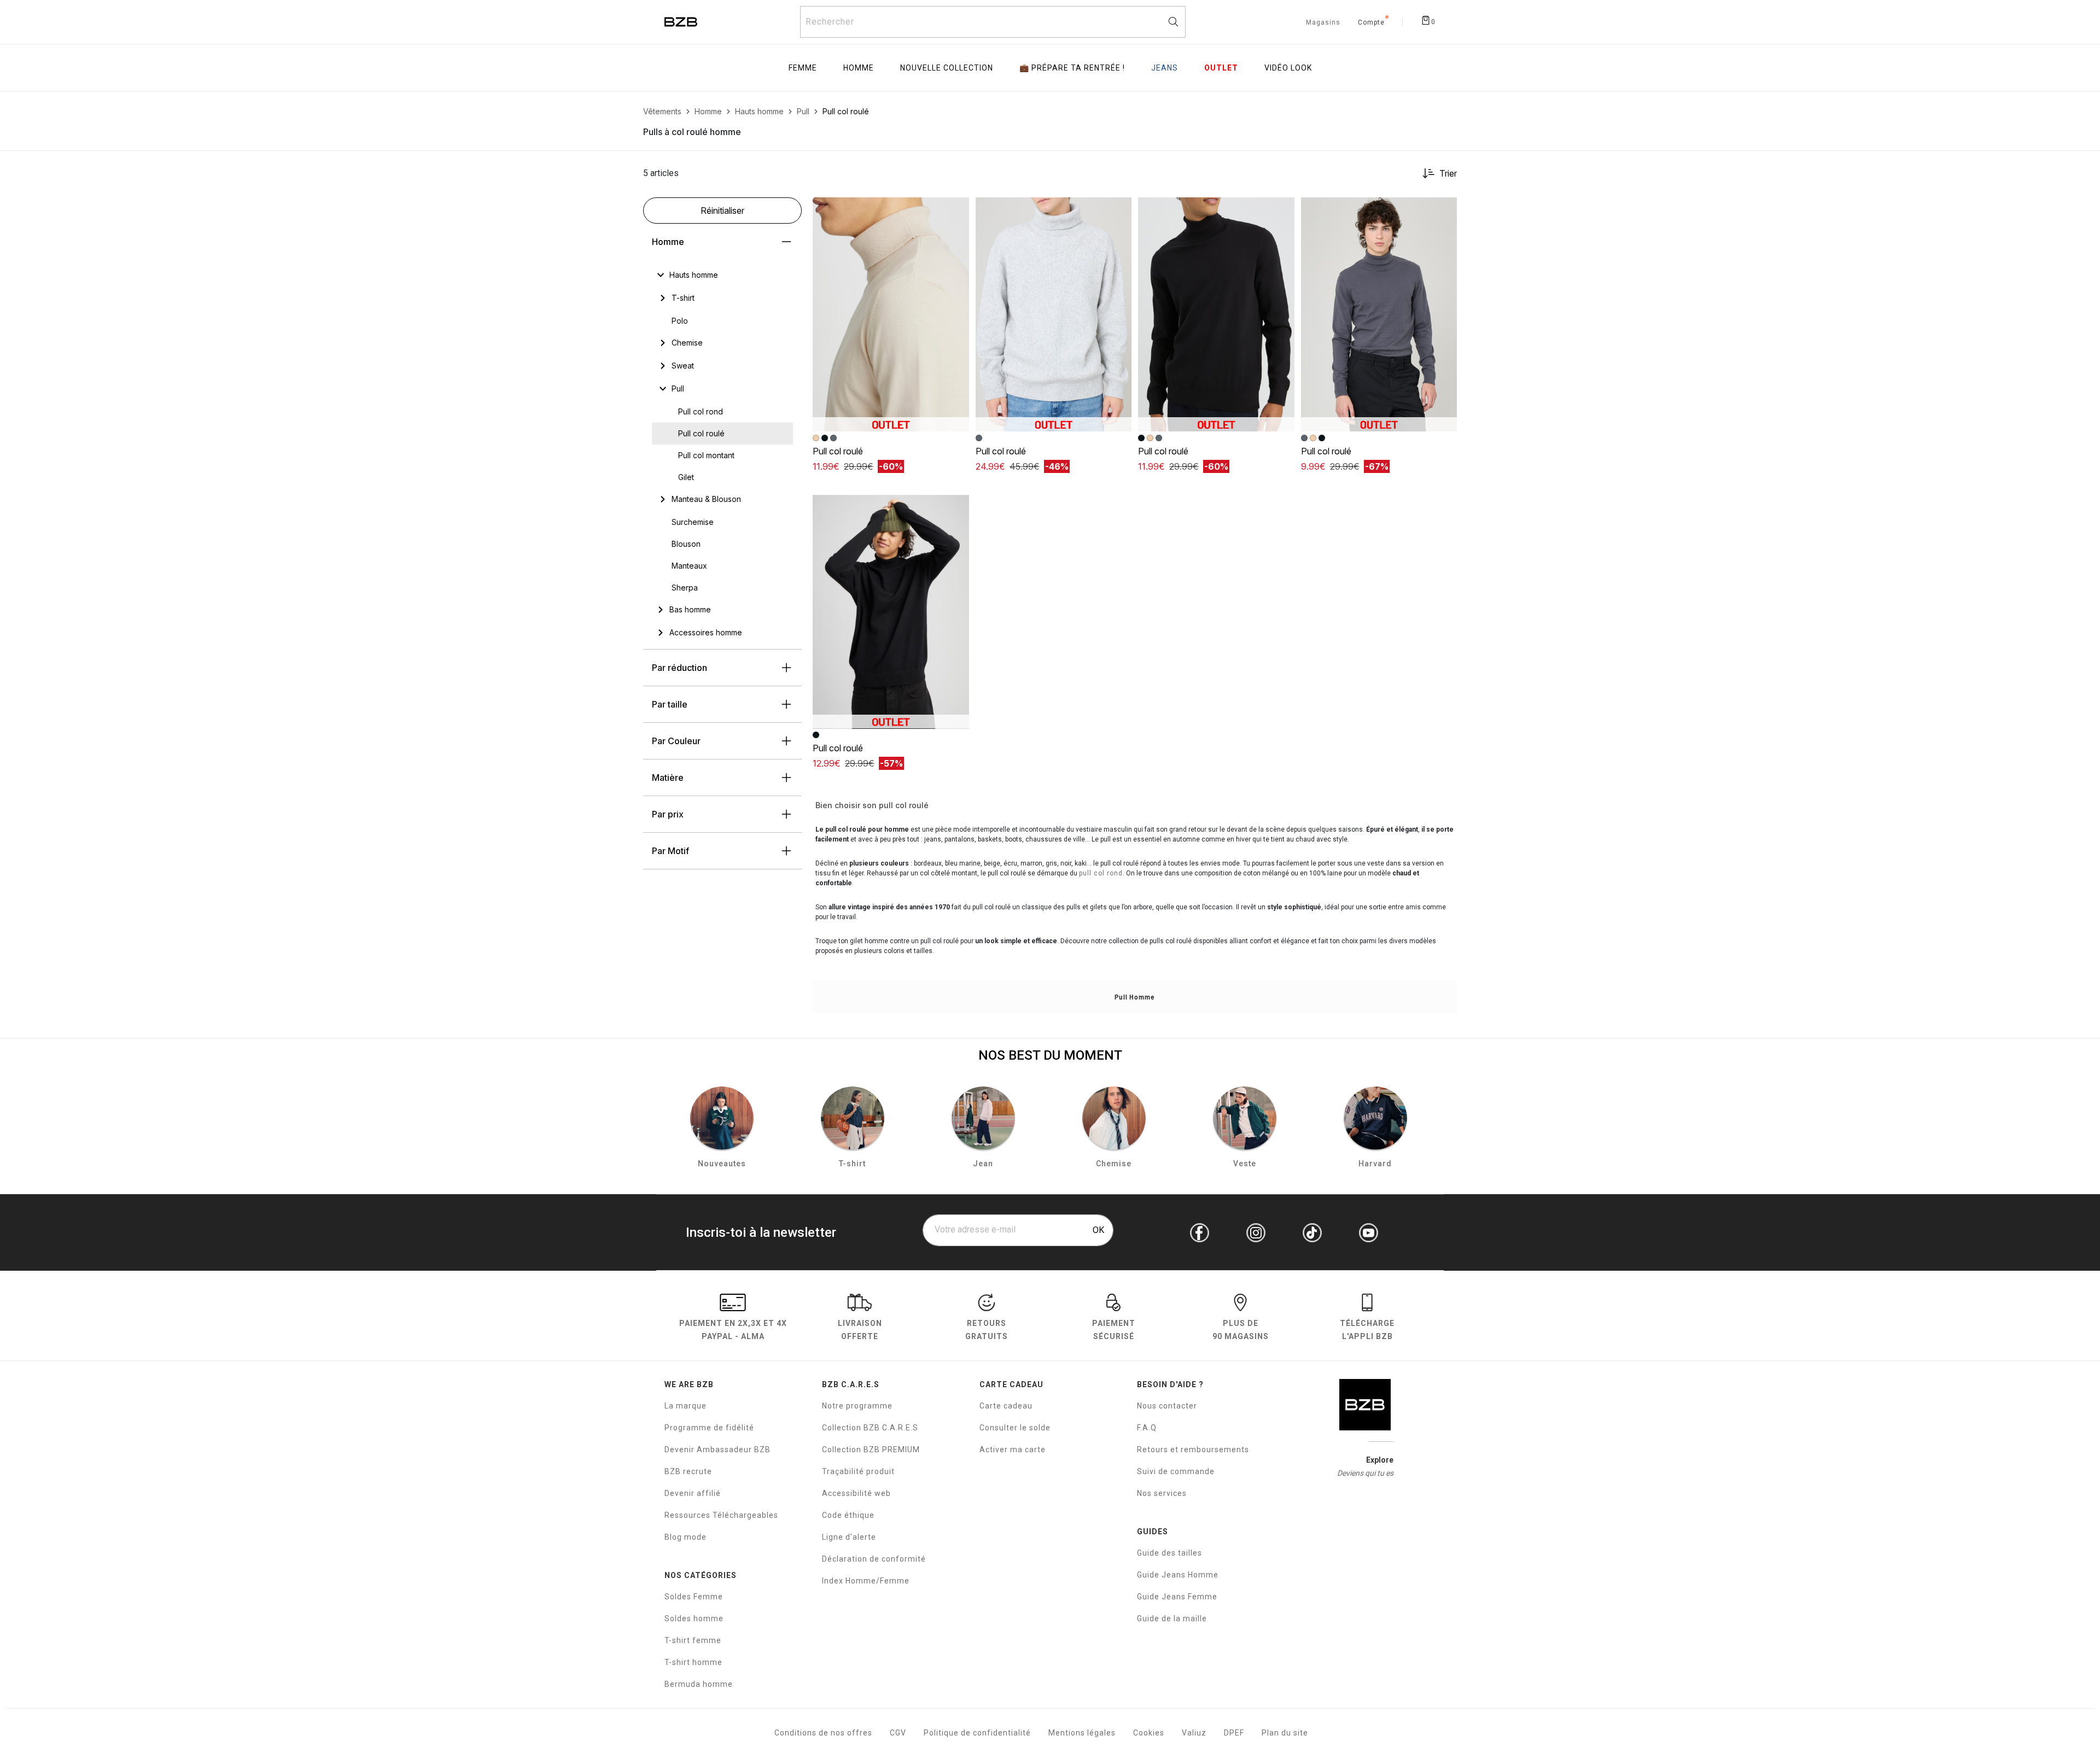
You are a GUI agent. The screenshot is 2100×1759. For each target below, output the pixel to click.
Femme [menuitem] (803, 68)
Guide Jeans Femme (1177, 1597)
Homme (668, 242)
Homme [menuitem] (859, 68)
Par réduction (679, 668)
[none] (722, 275)
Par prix (668, 814)
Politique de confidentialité (977, 1733)
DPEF (1234, 1733)
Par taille (670, 704)
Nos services (1162, 1493)
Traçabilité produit (858, 1471)
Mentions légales (1082, 1733)
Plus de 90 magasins (1241, 1330)
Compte (1371, 23)
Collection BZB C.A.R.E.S (870, 1428)
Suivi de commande (1176, 1471)
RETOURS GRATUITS (987, 1330)
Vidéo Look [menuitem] (1288, 68)
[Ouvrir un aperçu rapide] (956, 211)
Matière (668, 778)
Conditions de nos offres (823, 1733)
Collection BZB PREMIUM (871, 1450)
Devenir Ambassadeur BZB (717, 1450)
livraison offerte (860, 1330)
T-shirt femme (693, 1640)
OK (1098, 1230)
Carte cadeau (1006, 1406)
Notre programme (857, 1406)
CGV (898, 1733)
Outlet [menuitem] (1221, 68)
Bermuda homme (699, 1684)
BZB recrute (688, 1471)
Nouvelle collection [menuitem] (947, 68)
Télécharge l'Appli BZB (1367, 1330)
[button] (956, 211)
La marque (686, 1406)
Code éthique (848, 1515)
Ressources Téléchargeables (721, 1515)
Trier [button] (1448, 173)
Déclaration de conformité (874, 1559)
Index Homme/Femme (866, 1581)
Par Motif (670, 851)
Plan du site (1285, 1733)
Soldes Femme (694, 1597)
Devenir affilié (693, 1493)
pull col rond (1101, 873)
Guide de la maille (1172, 1618)
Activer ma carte (1013, 1450)
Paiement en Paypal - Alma (733, 1330)
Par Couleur (676, 741)
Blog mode (686, 1537)
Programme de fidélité (709, 1428)
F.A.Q (1147, 1428)
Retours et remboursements (1193, 1450)
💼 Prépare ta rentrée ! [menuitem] (1072, 68)
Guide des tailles (1169, 1553)
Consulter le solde (1015, 1428)
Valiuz (1194, 1733)
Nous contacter (1167, 1406)
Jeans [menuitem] (1165, 68)
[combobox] (993, 22)
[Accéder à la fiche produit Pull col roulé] (891, 314)
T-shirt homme (693, 1662)
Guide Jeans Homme (1178, 1575)
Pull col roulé (838, 451)
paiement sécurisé (1114, 1330)
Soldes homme (694, 1618)
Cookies (1149, 1733)
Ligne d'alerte (849, 1537)
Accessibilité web (856, 1493)
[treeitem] (694, 275)
